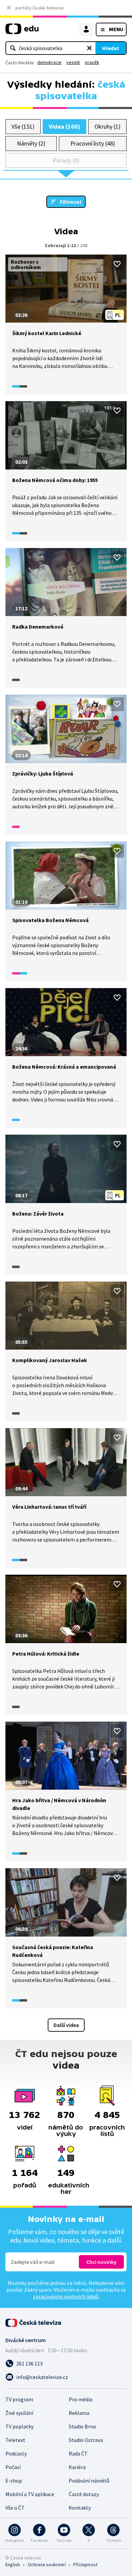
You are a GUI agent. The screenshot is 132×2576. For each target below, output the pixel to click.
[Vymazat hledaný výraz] (89, 48)
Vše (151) (23, 126)
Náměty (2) (31, 143)
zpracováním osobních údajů (66, 2296)
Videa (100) (64, 126)
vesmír (73, 62)
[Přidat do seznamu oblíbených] (117, 264)
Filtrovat (71, 202)
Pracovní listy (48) (93, 143)
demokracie (49, 62)
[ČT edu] (22, 32)
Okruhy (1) (107, 126)
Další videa (66, 2025)
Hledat (111, 48)
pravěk (92, 62)
